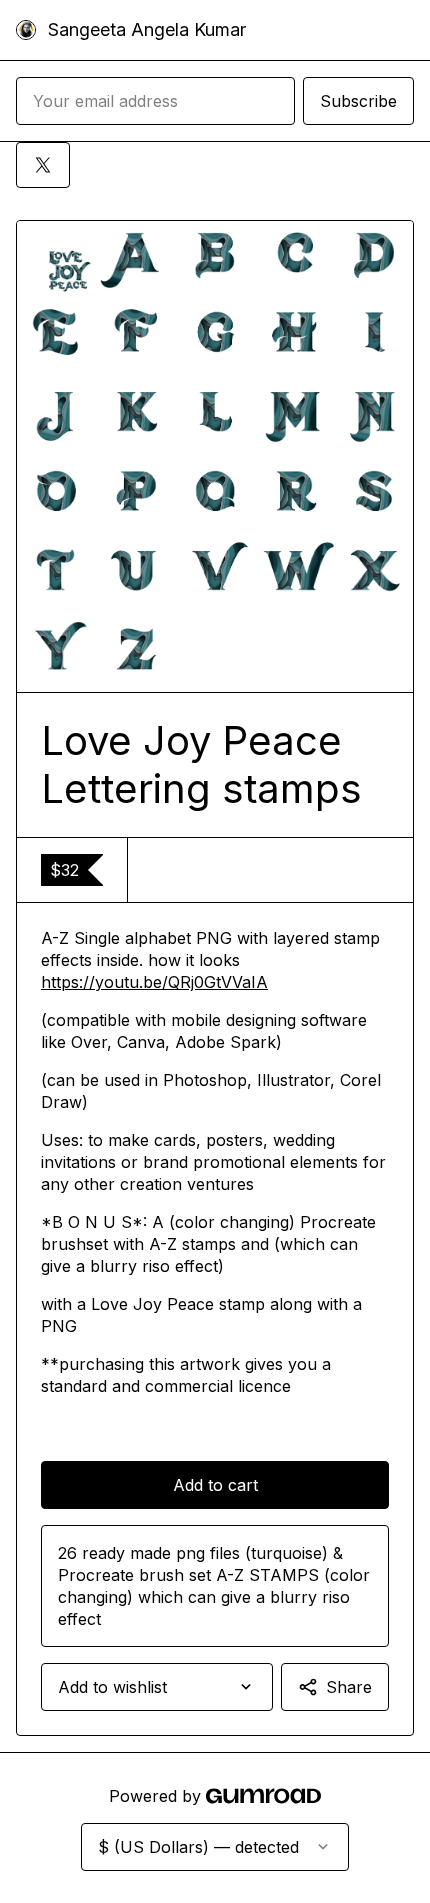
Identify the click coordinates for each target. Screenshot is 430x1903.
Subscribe (358, 101)
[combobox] (157, 1687)
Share (349, 1687)
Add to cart (215, 1485)
